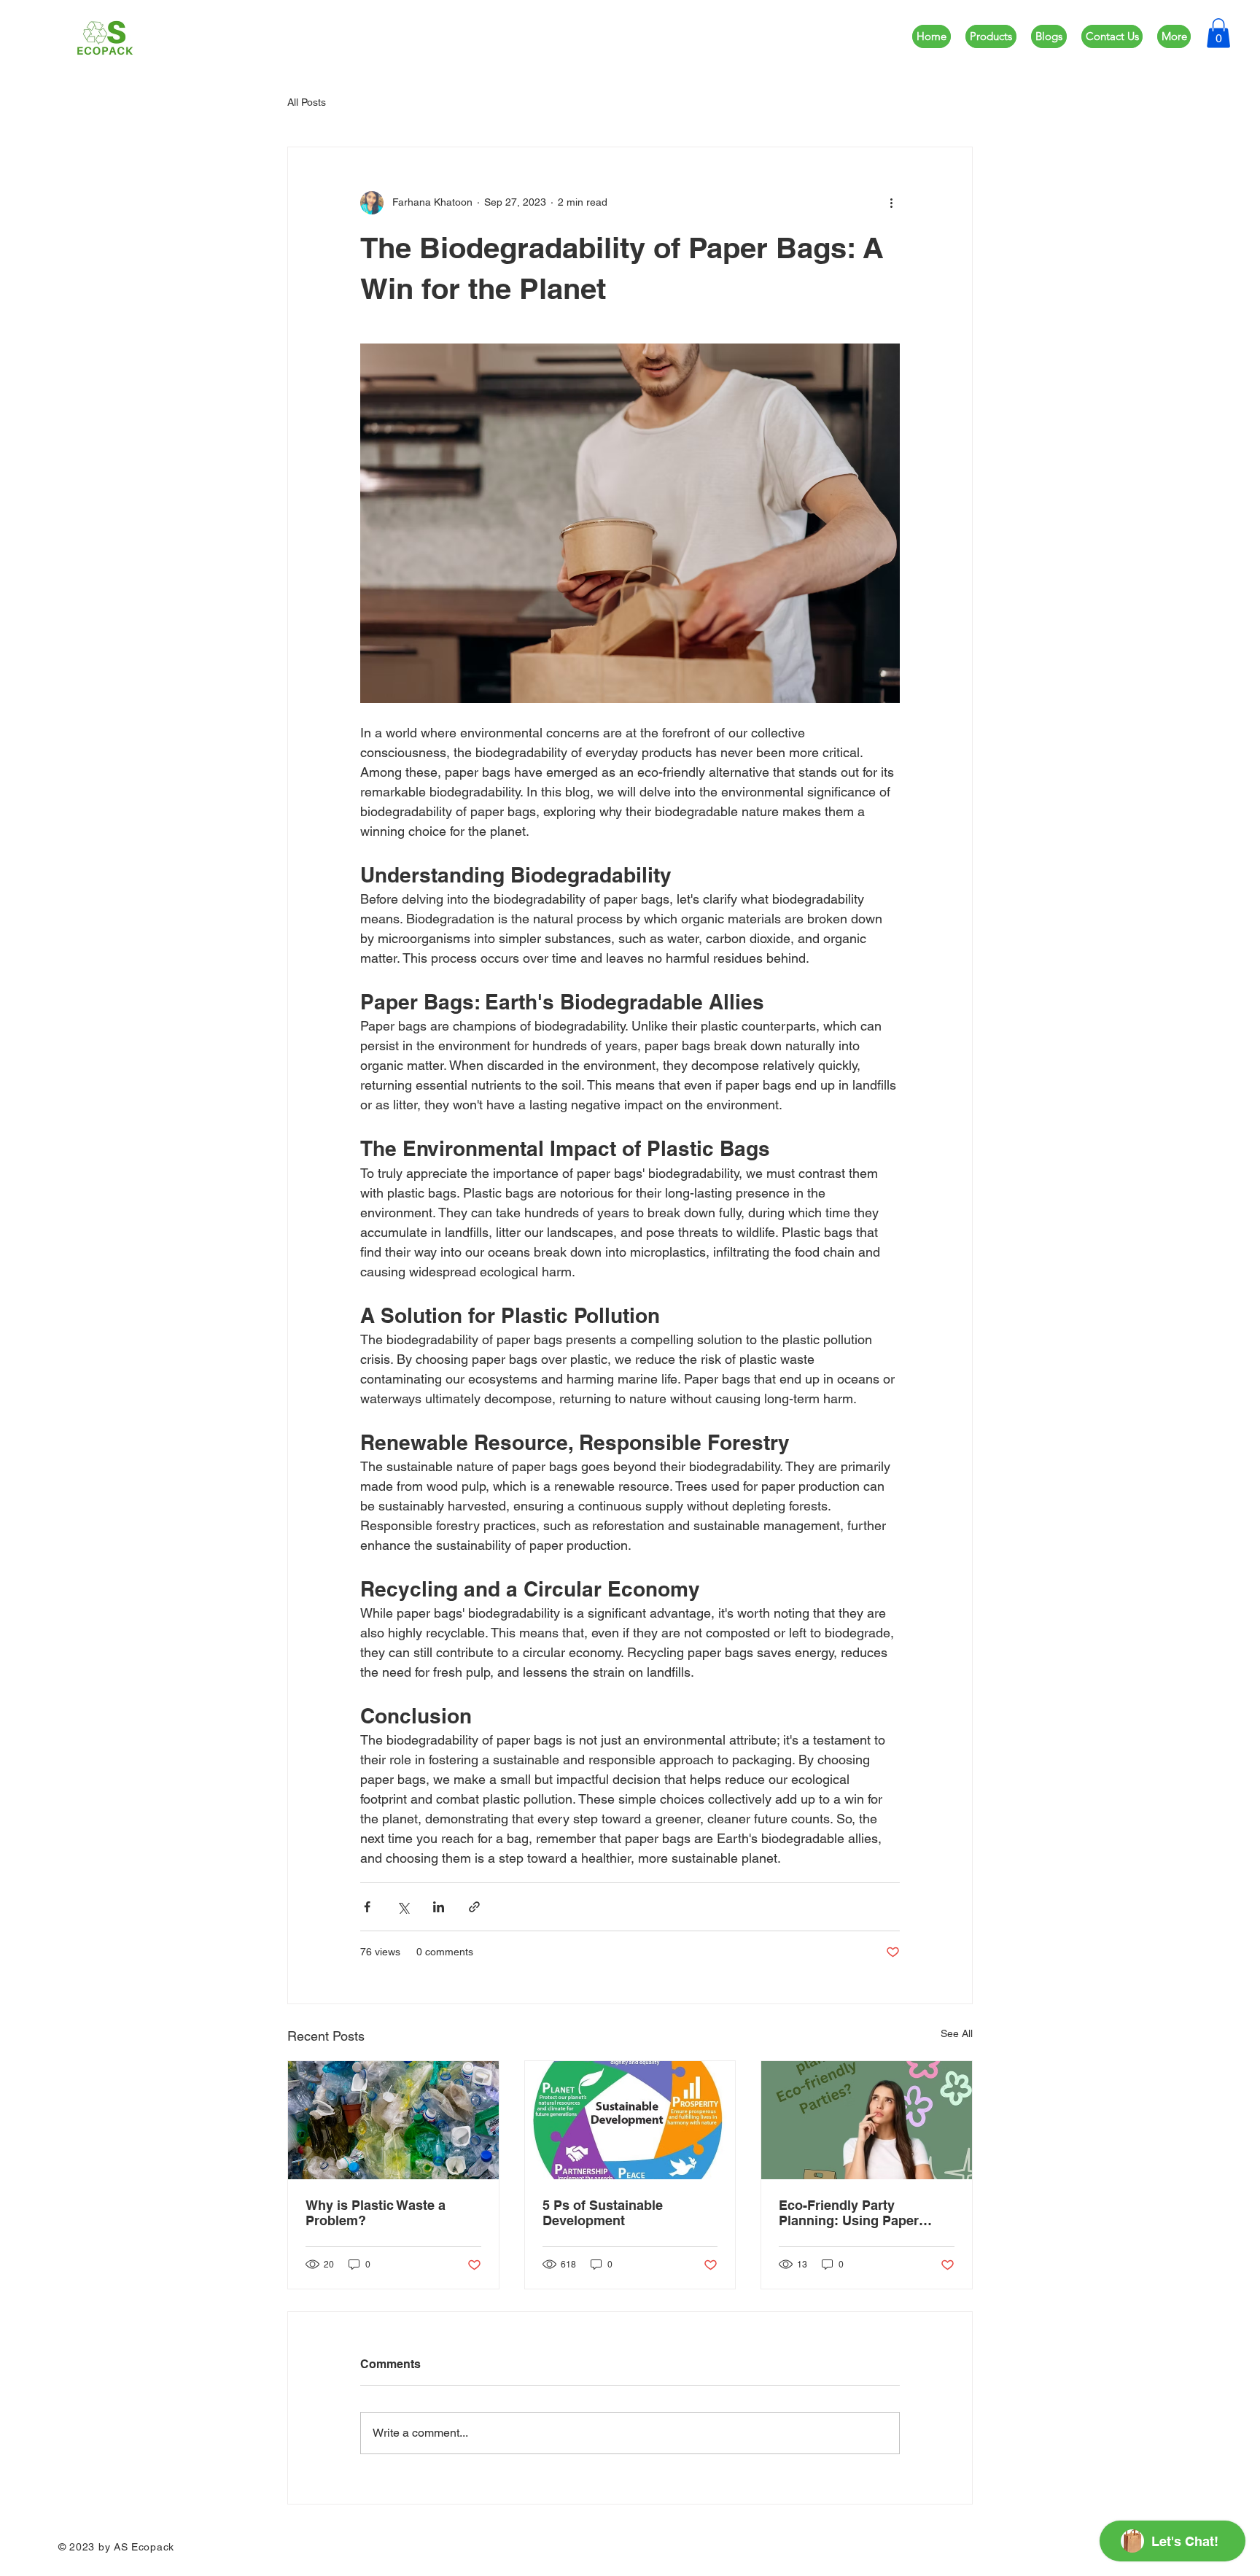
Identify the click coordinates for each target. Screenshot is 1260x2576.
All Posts (307, 102)
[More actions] (891, 203)
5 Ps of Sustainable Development (603, 2213)
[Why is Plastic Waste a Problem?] (393, 2120)
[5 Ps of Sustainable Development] (630, 2120)
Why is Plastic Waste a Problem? (376, 2213)
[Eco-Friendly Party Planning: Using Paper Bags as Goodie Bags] (867, 2120)
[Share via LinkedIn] (439, 1907)
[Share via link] (474, 1907)
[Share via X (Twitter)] (403, 1907)
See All (957, 2033)
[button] (1218, 33)
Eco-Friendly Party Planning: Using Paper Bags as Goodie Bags (849, 2213)
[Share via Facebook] (367, 1907)
